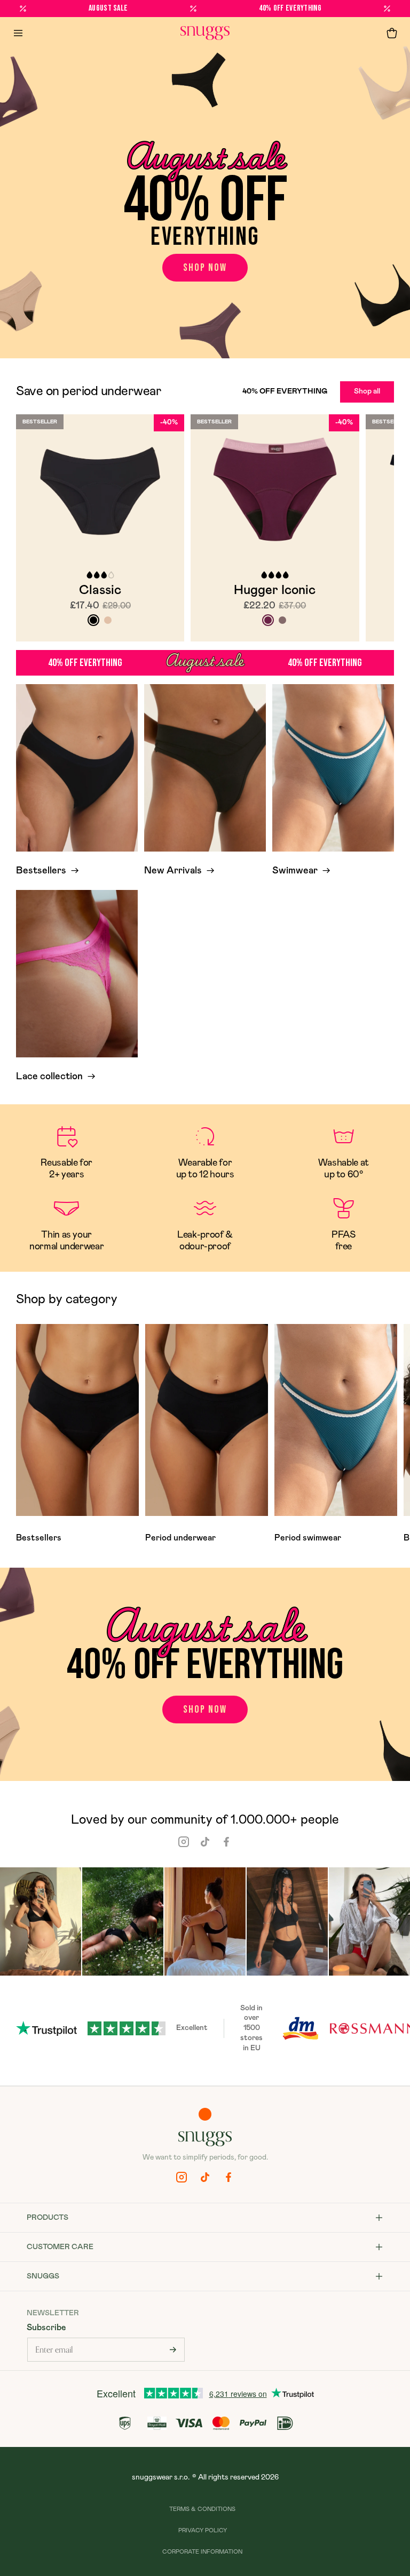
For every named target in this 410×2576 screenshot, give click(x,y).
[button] (392, 33)
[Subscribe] (173, 2350)
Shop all (367, 391)
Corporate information (202, 2552)
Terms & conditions (202, 2509)
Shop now (205, 268)
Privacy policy (203, 2530)
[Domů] (205, 33)
